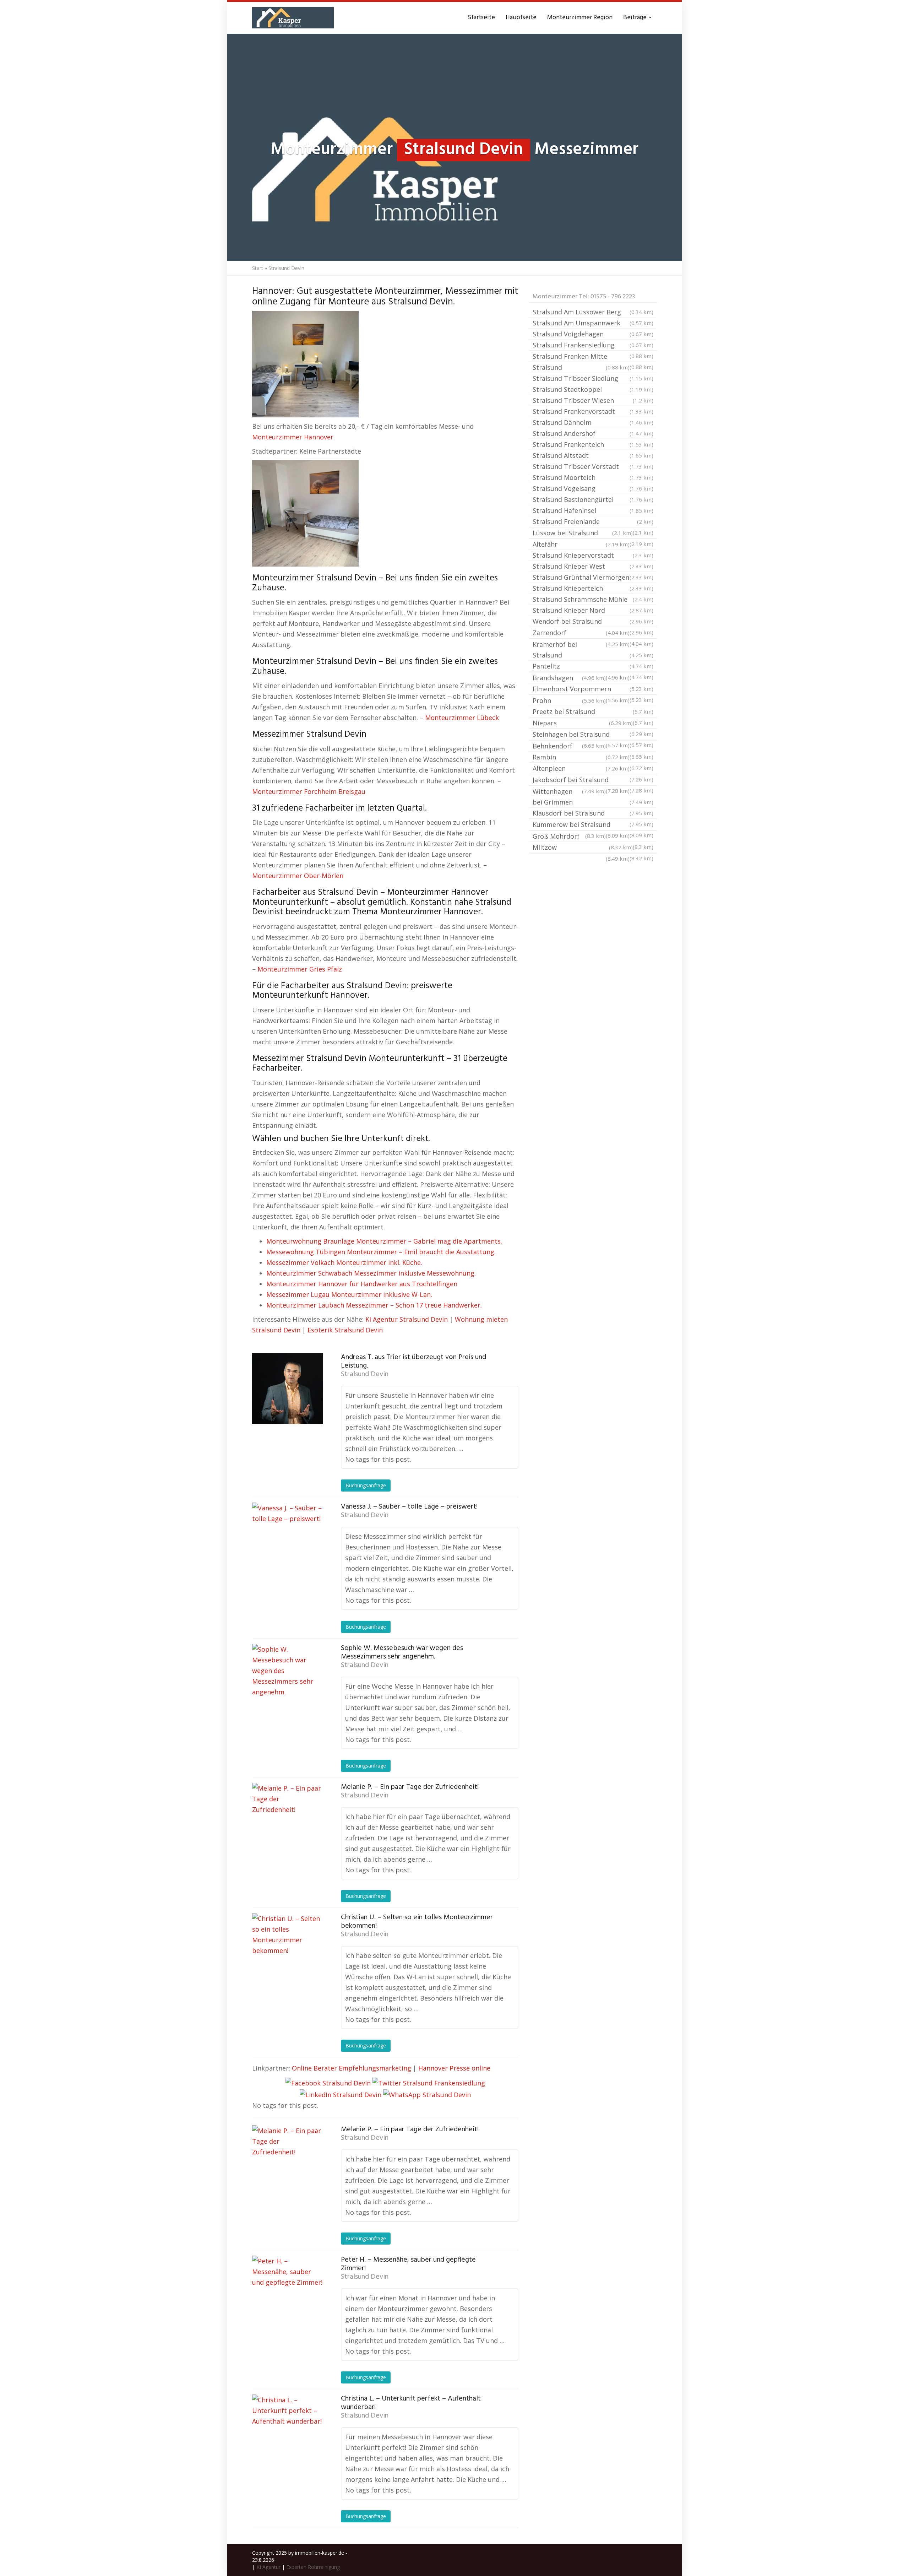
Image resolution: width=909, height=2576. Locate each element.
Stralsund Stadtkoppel (593, 389)
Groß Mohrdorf (593, 837)
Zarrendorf (581, 633)
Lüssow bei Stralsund (583, 533)
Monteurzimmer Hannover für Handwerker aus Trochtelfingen (362, 1284)
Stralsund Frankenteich (593, 444)
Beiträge (636, 18)
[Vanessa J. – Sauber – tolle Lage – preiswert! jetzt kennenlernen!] (288, 1538)
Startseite (481, 18)
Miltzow (583, 847)
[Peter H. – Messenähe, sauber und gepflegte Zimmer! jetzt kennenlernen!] (288, 2291)
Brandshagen (569, 678)
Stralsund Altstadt (593, 455)
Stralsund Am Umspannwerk (593, 323)
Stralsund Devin (365, 1374)
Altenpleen (581, 768)
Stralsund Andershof (593, 433)
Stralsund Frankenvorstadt (593, 411)
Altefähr (581, 544)
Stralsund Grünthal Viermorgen (593, 577)
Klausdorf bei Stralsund (593, 813)
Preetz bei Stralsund (593, 711)
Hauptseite (521, 18)
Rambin (581, 757)
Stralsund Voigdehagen (593, 334)
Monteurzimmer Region (580, 18)
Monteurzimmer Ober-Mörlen (298, 876)
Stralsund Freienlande (593, 521)
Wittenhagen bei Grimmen (593, 797)
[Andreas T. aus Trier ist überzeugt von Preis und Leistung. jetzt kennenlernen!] (288, 1389)
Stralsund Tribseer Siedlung (593, 378)
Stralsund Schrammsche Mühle (593, 599)
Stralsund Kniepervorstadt (593, 555)
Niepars (583, 723)
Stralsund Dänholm (593, 422)
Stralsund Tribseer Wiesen (593, 400)
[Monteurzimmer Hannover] (293, 18)
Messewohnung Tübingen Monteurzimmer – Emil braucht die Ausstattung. (381, 1252)
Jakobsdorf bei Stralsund (593, 780)
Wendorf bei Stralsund (593, 621)
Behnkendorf (593, 747)
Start (258, 268)
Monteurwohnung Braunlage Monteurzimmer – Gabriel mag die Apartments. (384, 1241)
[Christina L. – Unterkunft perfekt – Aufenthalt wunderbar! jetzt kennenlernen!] (288, 2430)
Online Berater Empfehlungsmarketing (352, 2068)
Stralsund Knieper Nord (593, 610)
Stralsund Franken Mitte (593, 357)
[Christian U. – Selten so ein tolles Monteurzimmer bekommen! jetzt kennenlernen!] (288, 1949)
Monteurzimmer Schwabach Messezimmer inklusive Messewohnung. (371, 1273)
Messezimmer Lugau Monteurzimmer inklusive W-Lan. (349, 1294)
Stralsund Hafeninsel (593, 510)
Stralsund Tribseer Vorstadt (593, 466)
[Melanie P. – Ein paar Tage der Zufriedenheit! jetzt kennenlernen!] (288, 1818)
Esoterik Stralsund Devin (345, 1330)
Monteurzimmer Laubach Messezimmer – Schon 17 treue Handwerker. (374, 1305)
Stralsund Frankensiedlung (593, 345)
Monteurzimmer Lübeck (462, 718)
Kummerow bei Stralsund (593, 825)
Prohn (569, 700)
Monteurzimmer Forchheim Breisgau (309, 791)
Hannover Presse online (454, 2068)
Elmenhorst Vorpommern (593, 689)
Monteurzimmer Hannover (293, 437)
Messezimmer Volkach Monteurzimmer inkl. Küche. (344, 1262)
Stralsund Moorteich (593, 477)
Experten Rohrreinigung (313, 2567)
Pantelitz (593, 666)
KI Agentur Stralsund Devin (407, 1319)
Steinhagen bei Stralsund (593, 735)
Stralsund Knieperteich (593, 588)
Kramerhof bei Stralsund (593, 650)
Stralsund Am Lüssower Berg (593, 312)
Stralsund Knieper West (593, 566)
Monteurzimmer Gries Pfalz (300, 969)
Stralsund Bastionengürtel (593, 499)
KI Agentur (268, 2567)
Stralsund (581, 367)
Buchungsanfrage (366, 1485)
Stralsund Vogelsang (593, 488)
